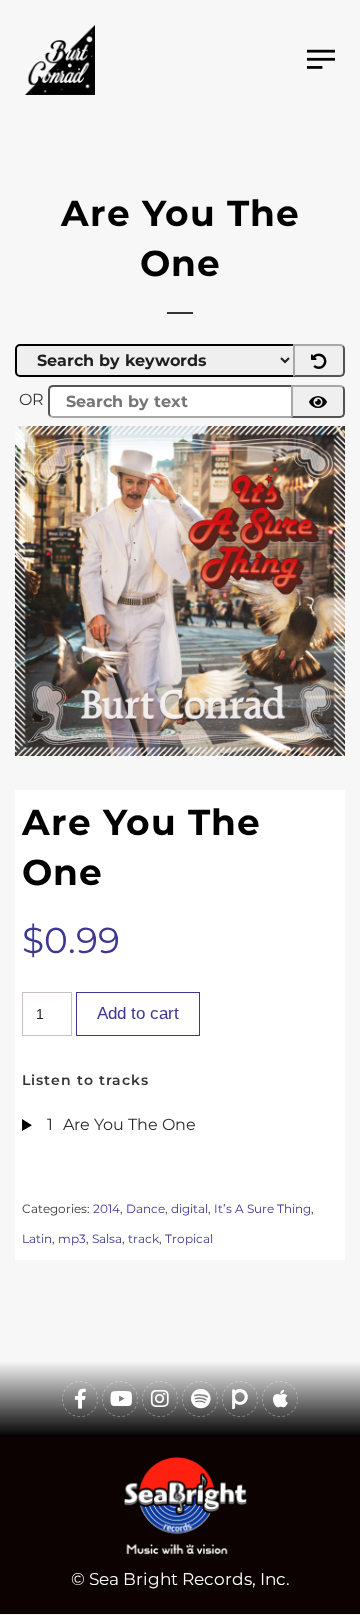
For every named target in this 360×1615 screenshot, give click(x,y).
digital (189, 1208)
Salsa (107, 1238)
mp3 (72, 1238)
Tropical (189, 1238)
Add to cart (138, 1013)
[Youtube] (120, 1399)
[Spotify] (200, 1399)
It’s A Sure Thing (262, 1208)
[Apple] (280, 1399)
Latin (37, 1238)
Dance (145, 1208)
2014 (106, 1208)
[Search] (318, 401)
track (143, 1238)
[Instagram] (160, 1399)
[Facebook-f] (80, 1399)
